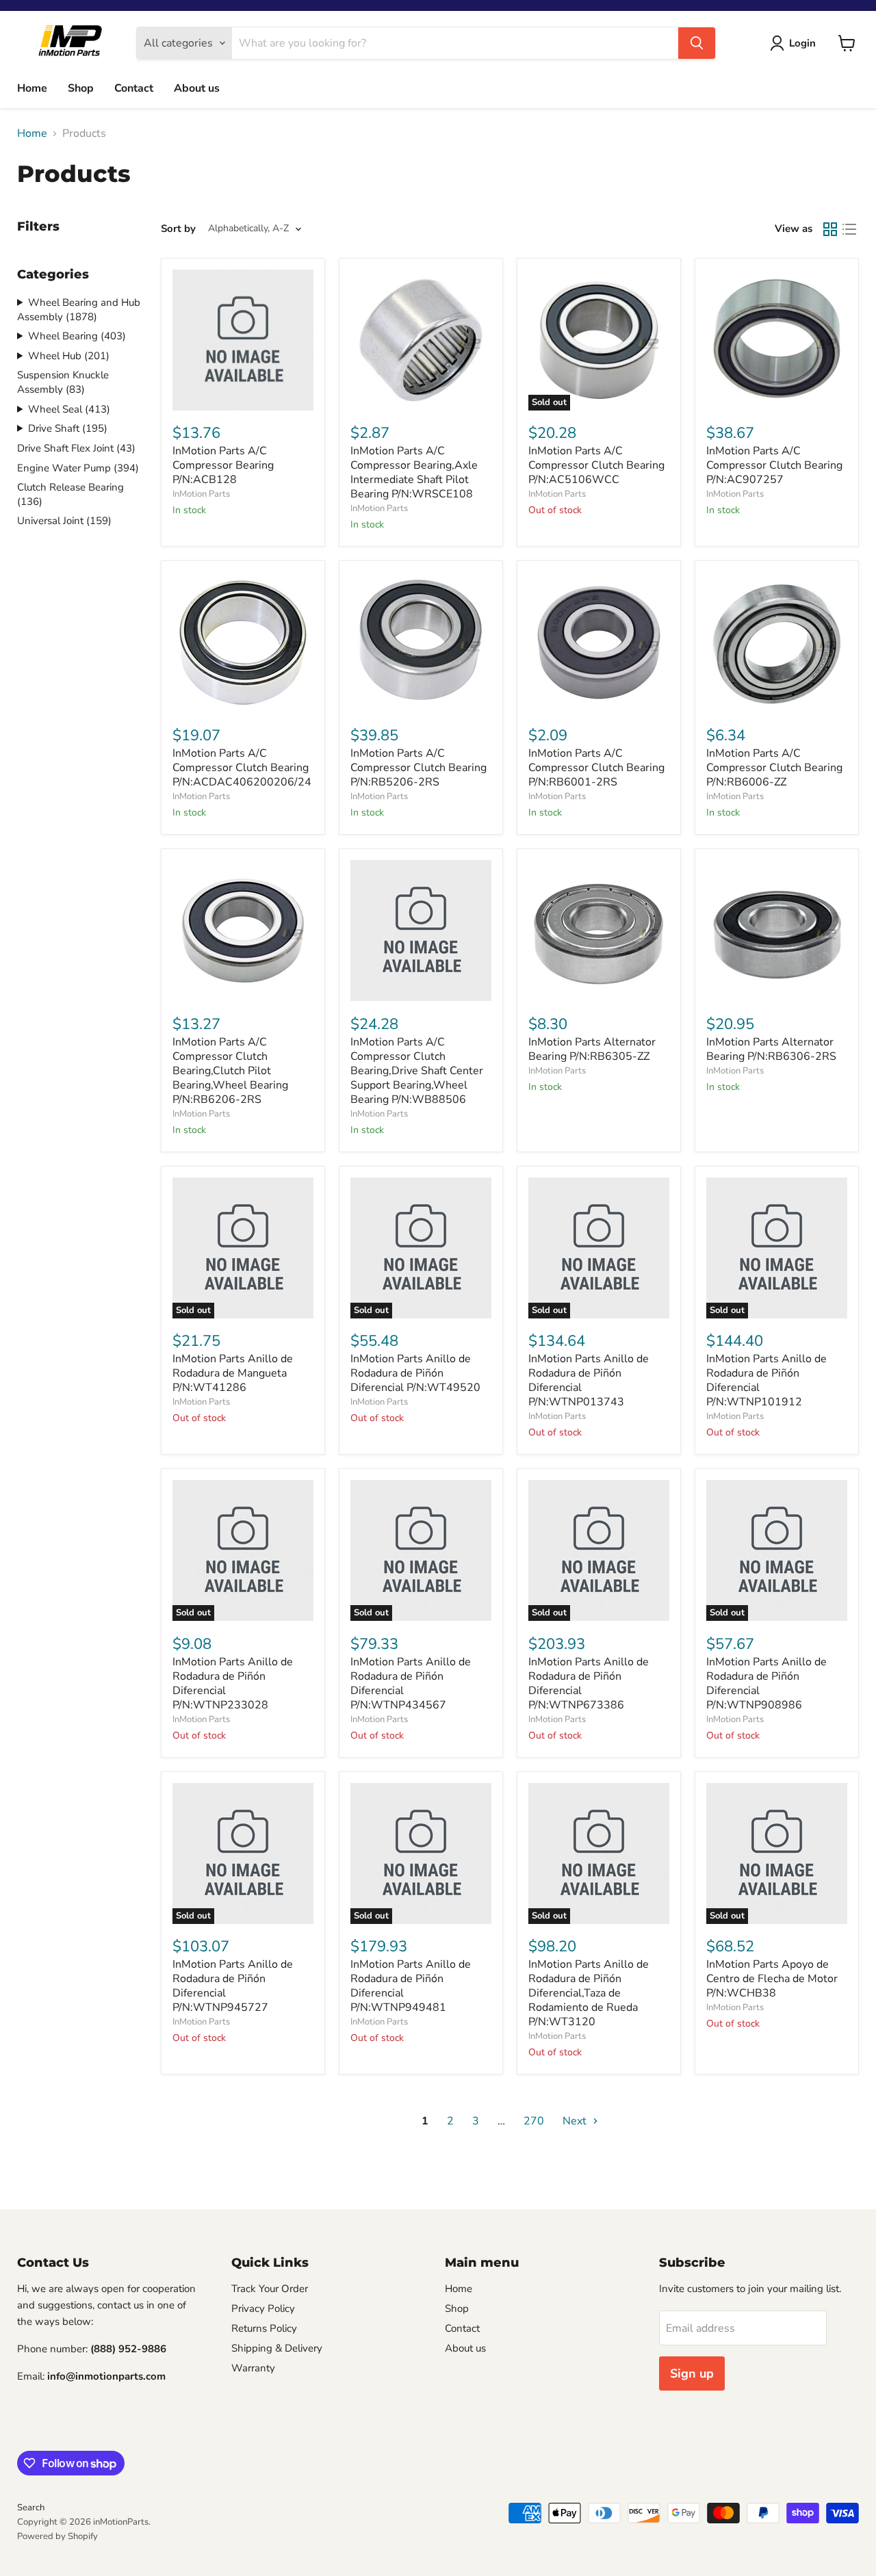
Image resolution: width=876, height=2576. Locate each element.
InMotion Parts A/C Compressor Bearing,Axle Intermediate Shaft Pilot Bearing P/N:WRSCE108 (414, 472)
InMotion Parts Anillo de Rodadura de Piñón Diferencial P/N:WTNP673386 (589, 1683)
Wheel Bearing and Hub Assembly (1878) (79, 310)
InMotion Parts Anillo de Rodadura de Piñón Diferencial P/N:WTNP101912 (766, 1380)
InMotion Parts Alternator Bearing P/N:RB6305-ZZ (592, 1049)
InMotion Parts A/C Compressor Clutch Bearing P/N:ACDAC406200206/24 (242, 768)
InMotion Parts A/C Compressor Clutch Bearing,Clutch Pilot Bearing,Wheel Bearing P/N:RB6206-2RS (230, 1071)
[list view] (849, 229)
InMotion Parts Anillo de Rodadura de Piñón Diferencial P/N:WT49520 (415, 1373)
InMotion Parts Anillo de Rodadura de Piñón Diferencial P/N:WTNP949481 (411, 1986)
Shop (81, 88)
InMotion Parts (201, 494)
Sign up (692, 2373)
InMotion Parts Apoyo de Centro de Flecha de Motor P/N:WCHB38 (772, 1979)
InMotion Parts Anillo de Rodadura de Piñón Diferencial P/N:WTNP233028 (233, 1683)
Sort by (178, 229)
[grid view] (830, 229)
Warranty (253, 2368)
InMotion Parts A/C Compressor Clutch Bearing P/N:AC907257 (774, 465)
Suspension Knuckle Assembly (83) (63, 382)
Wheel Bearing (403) (77, 336)
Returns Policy (264, 2328)
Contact (134, 88)
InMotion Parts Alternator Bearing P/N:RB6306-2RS (771, 1049)
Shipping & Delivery (277, 2348)
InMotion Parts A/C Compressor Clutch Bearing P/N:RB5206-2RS (418, 768)
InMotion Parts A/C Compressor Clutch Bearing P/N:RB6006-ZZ (774, 768)
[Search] (697, 43)
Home (32, 88)
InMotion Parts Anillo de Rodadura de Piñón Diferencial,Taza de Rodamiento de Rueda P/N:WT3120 (589, 1993)
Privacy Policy (263, 2308)
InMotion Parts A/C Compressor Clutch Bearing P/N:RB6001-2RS (596, 768)
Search (31, 2508)
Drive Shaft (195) (68, 428)
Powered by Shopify (57, 2536)
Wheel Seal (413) (69, 409)
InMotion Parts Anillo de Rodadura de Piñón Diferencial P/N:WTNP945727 (233, 1986)
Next (576, 2121)
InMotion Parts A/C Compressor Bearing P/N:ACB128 (223, 465)
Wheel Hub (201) (69, 356)
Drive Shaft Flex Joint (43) (76, 448)
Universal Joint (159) (64, 521)
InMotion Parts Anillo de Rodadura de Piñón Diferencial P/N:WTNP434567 (411, 1683)
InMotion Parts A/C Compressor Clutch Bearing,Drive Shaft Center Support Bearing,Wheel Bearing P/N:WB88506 (417, 1071)
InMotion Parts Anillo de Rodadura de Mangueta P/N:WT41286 (233, 1373)
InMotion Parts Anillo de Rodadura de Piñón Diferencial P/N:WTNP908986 (766, 1683)
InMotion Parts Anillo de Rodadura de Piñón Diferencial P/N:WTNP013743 (589, 1380)
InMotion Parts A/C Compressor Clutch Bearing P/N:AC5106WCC (596, 465)
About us (197, 88)
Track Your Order (270, 2289)
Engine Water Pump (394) (78, 468)
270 (534, 2121)
